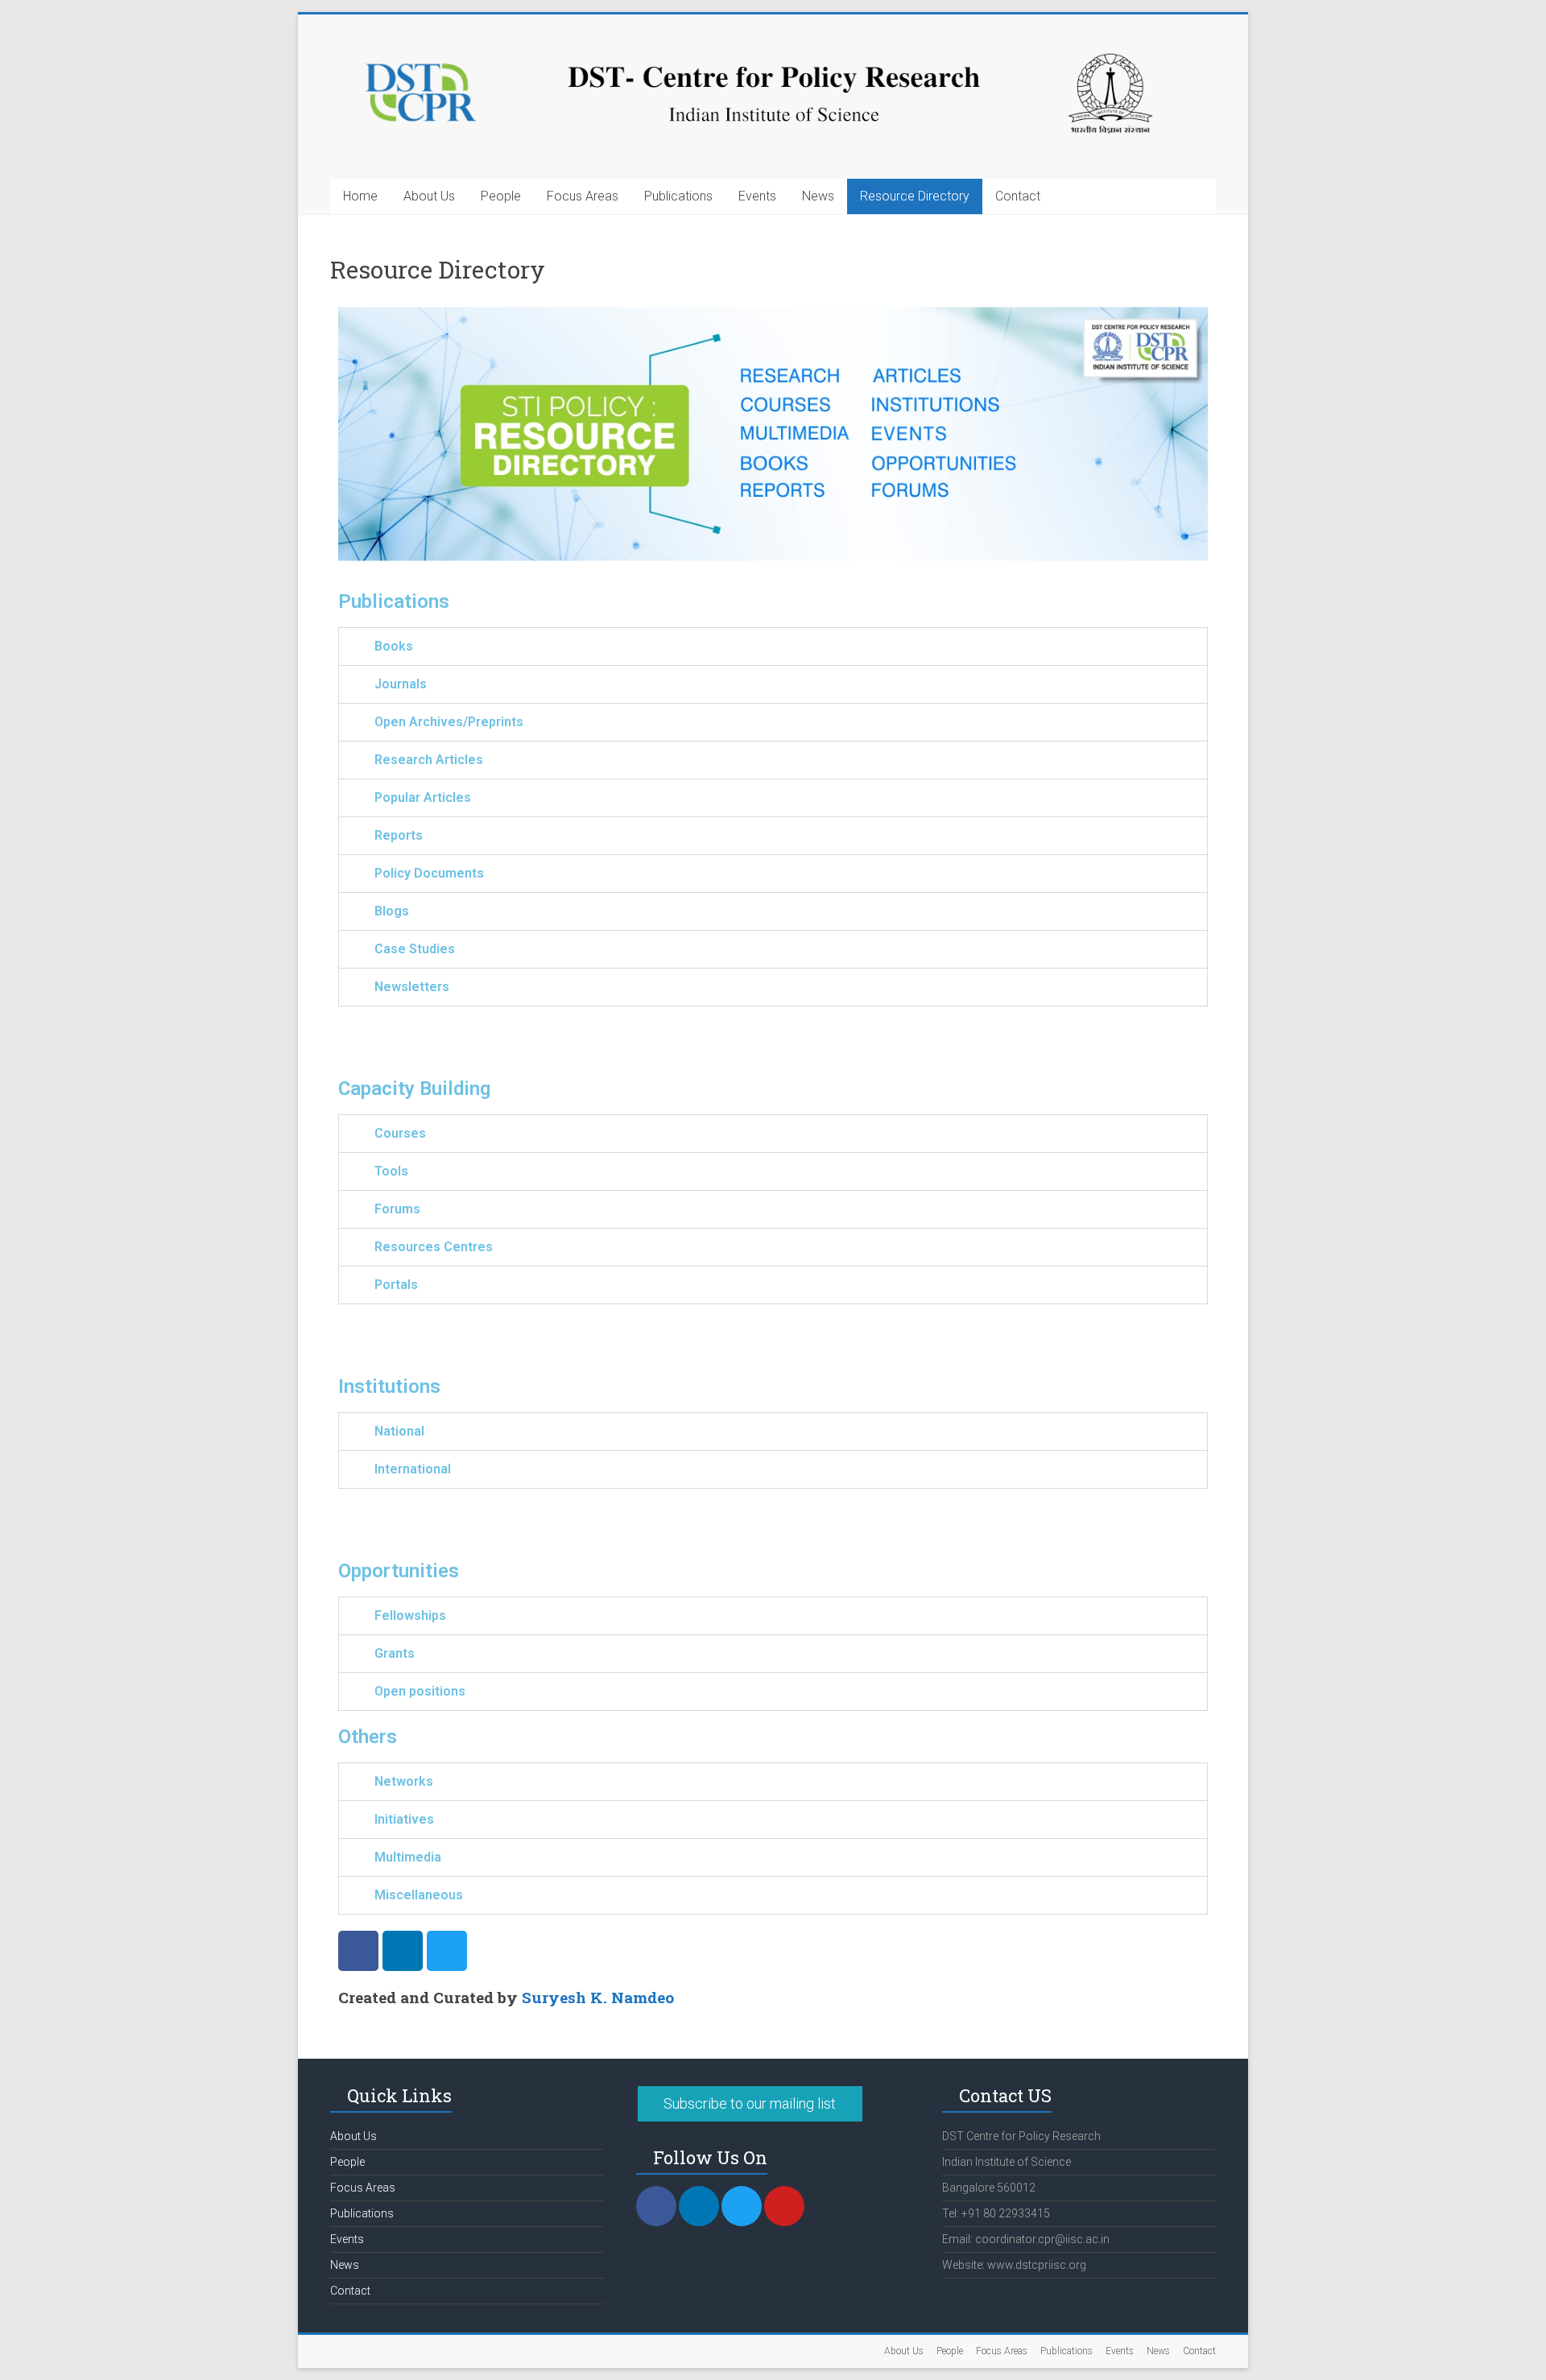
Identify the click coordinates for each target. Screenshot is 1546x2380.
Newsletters (412, 987)
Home (360, 196)
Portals (396, 1285)
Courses (400, 1133)
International (413, 1469)
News (818, 196)
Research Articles (429, 760)
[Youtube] (784, 2206)
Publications (678, 196)
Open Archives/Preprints (449, 722)
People (501, 196)
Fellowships (410, 1616)
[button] (773, 647)
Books (394, 646)
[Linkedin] (403, 1951)
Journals (401, 684)
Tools (391, 1171)
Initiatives (404, 1819)
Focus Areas (583, 196)
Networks (404, 1781)
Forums (397, 1209)
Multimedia (408, 1857)
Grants (395, 1653)
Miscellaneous (419, 1895)
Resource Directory (915, 196)
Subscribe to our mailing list (750, 2103)
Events (757, 196)
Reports (399, 835)
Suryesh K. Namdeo (598, 1997)
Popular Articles (423, 797)
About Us (429, 196)
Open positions (420, 1691)
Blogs (392, 911)
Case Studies (415, 949)
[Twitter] (447, 1951)
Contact (1018, 196)
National (399, 1431)
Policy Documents (429, 873)
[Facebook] (358, 1951)
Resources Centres (434, 1247)
